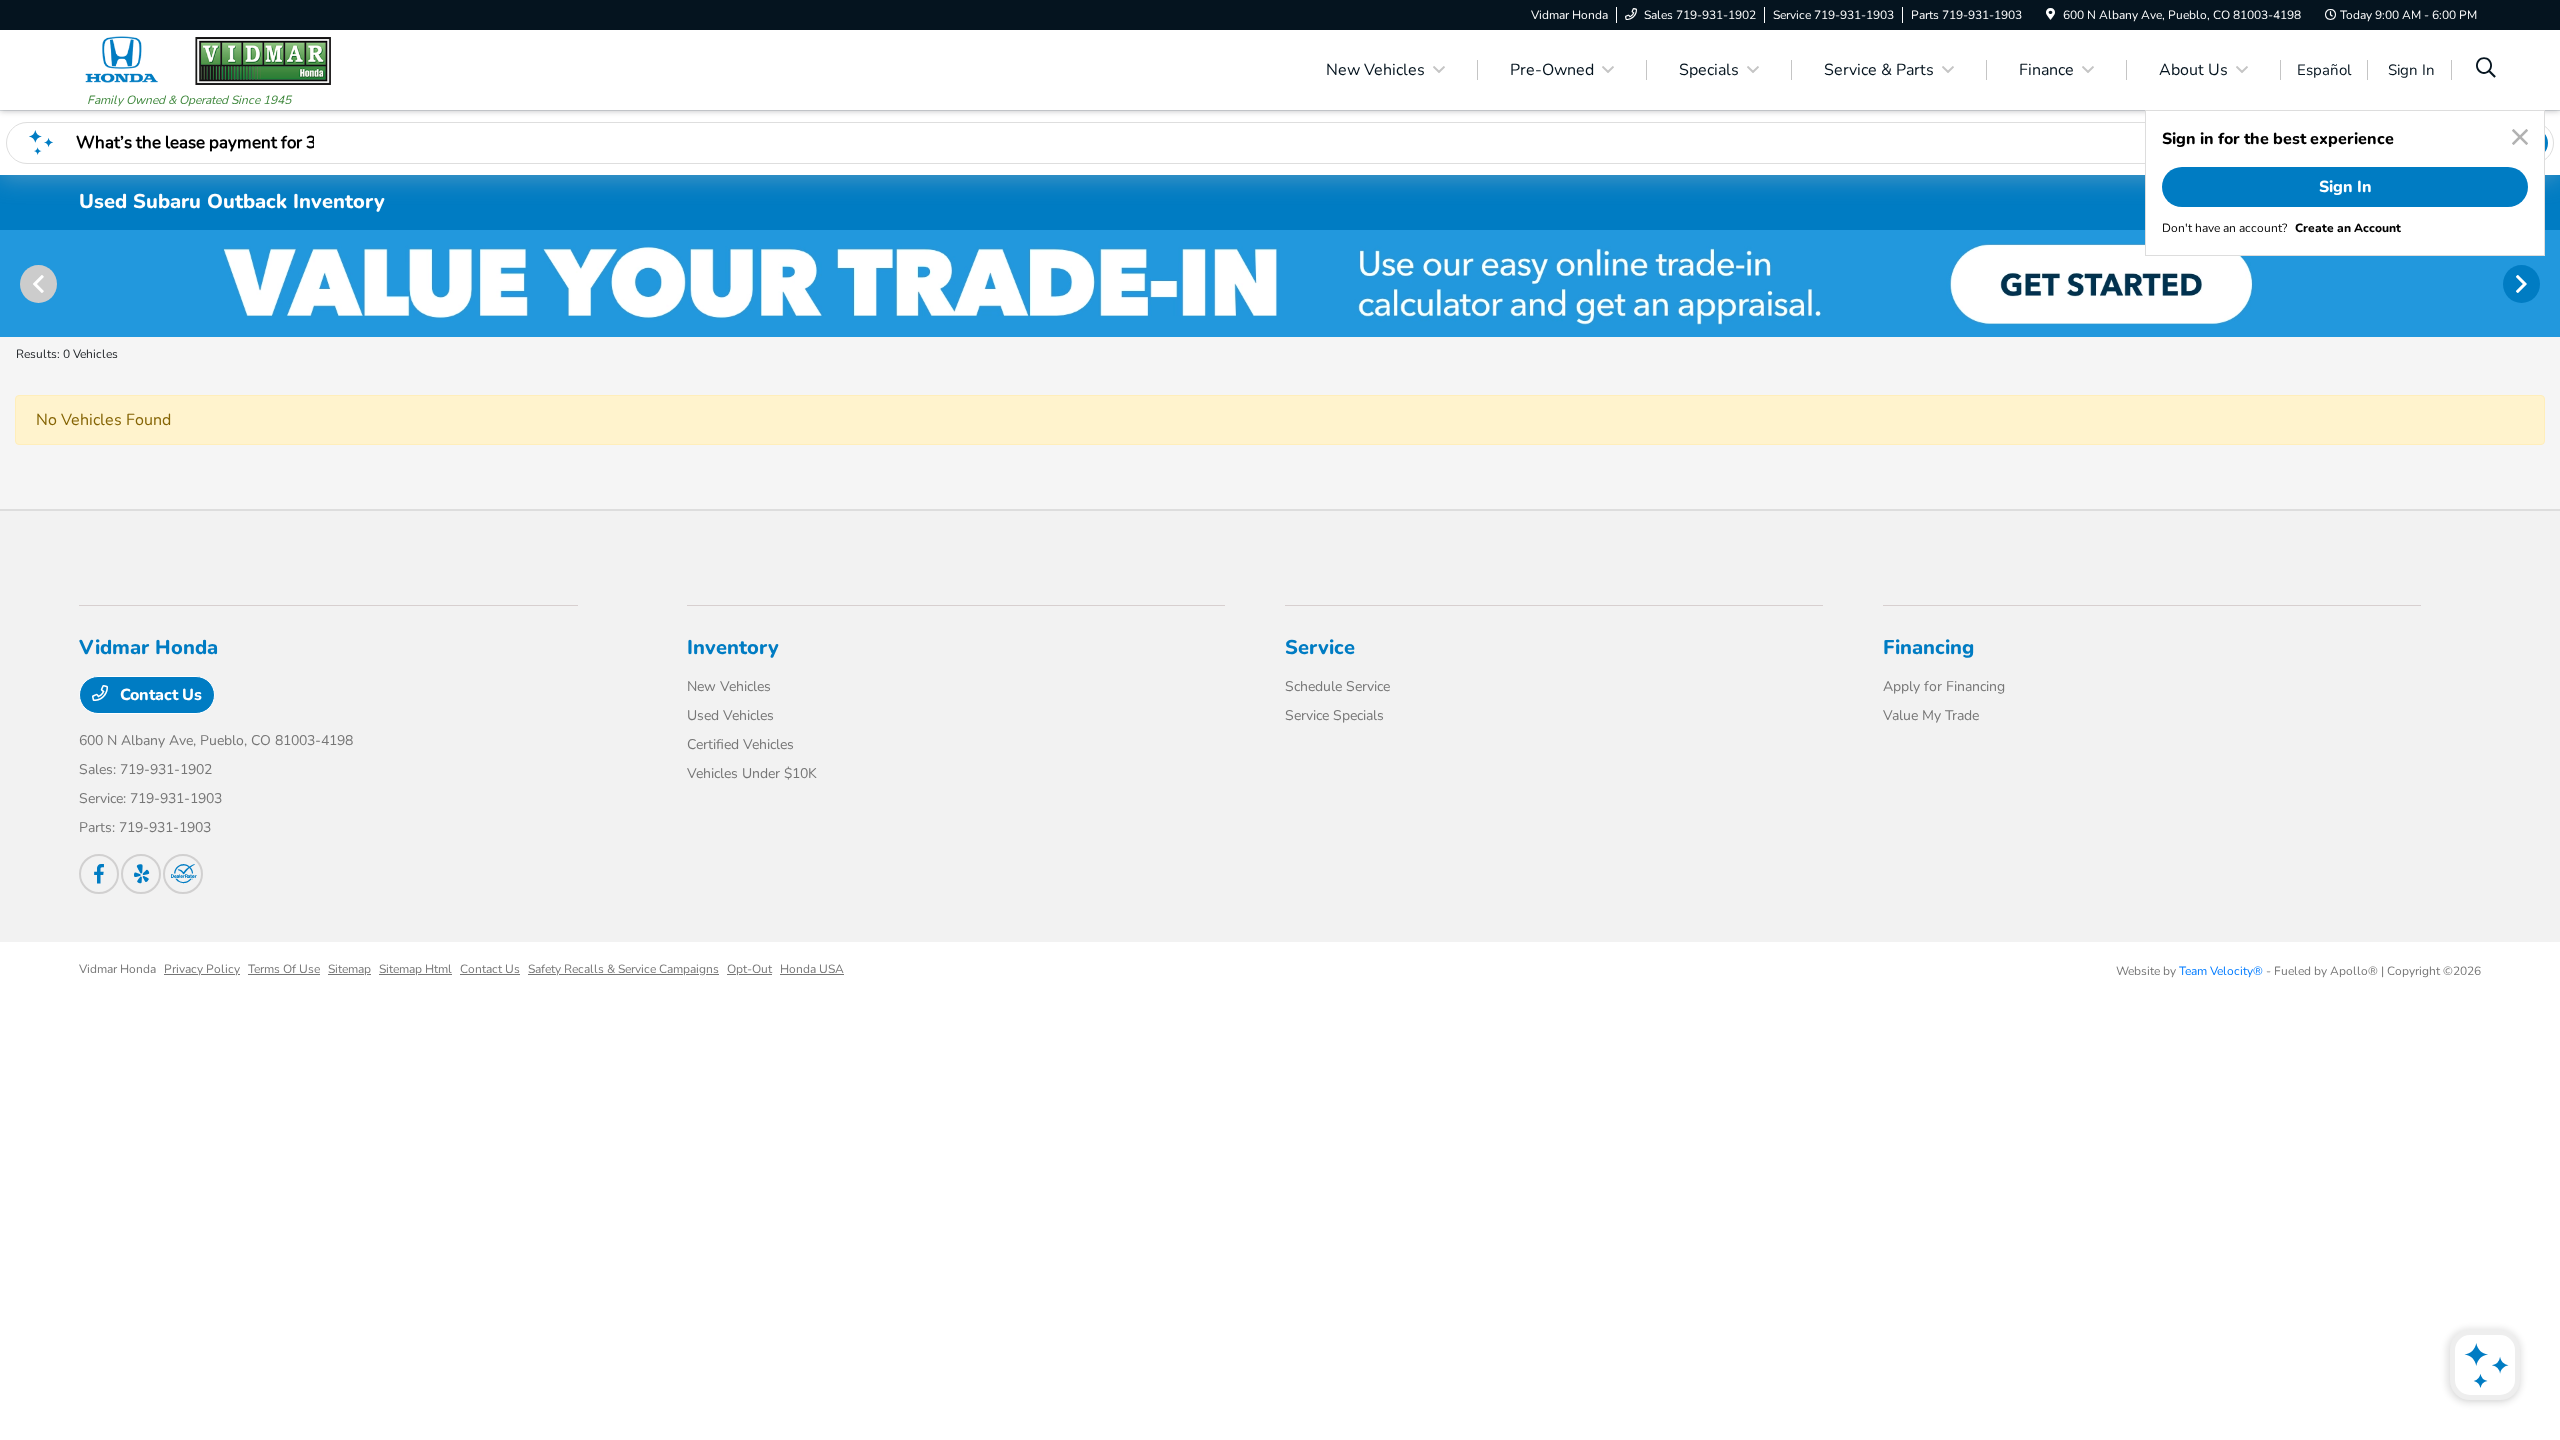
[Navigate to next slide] (2545, 283)
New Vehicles (729, 686)
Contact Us (159, 695)
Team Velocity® (2221, 971)
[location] (2050, 15)
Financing (1928, 647)
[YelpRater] (141, 874)
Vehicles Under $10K (752, 773)
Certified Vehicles (740, 744)
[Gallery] (1280, 283)
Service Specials (1334, 715)
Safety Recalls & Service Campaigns (623, 969)
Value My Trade (1931, 715)
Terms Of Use (284, 969)
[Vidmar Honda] (208, 60)
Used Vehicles (730, 715)
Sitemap (349, 969)
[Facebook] (99, 874)
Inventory (733, 647)
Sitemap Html (415, 969)
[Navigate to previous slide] (15, 283)
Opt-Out (749, 969)
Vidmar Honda (117, 969)
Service (1320, 647)
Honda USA (812, 969)
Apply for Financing (1944, 686)
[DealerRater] (183, 874)
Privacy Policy (202, 969)
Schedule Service (1337, 686)
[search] (2486, 70)
